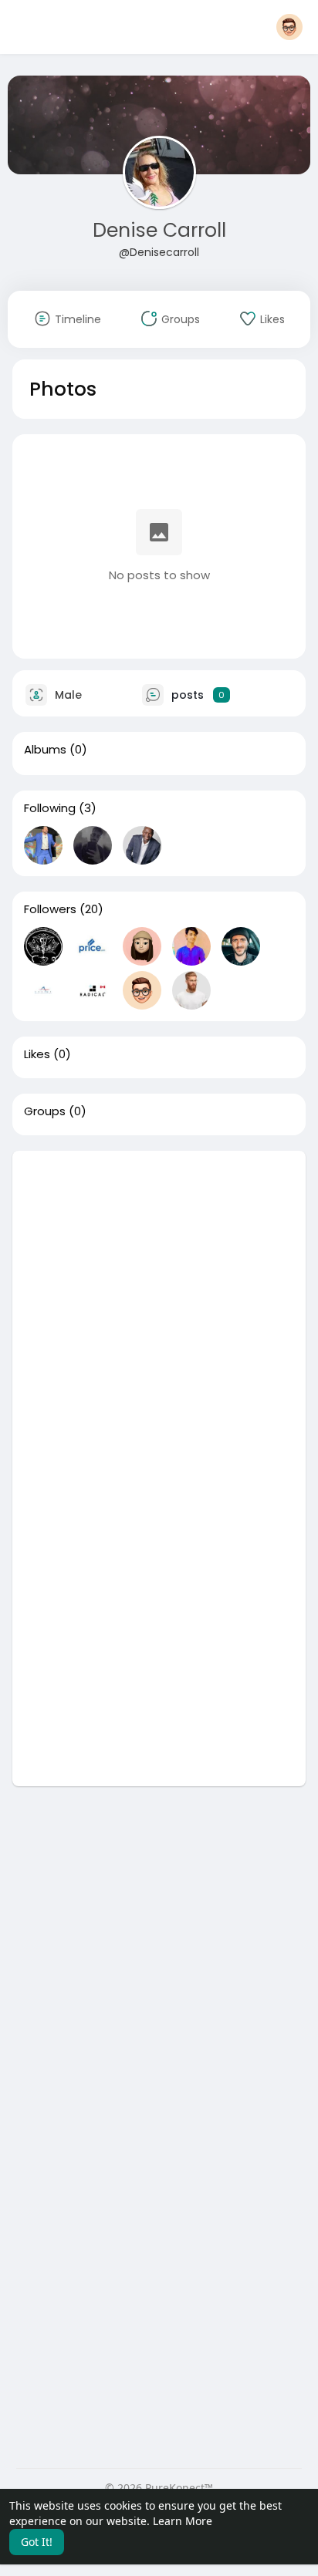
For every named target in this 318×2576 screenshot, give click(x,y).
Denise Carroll (159, 230)
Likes (37, 1054)
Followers (50, 909)
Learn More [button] (183, 2521)
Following (50, 808)
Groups (45, 1111)
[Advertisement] (159, 1310)
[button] (289, 27)
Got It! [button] (37, 2542)
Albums (45, 750)
